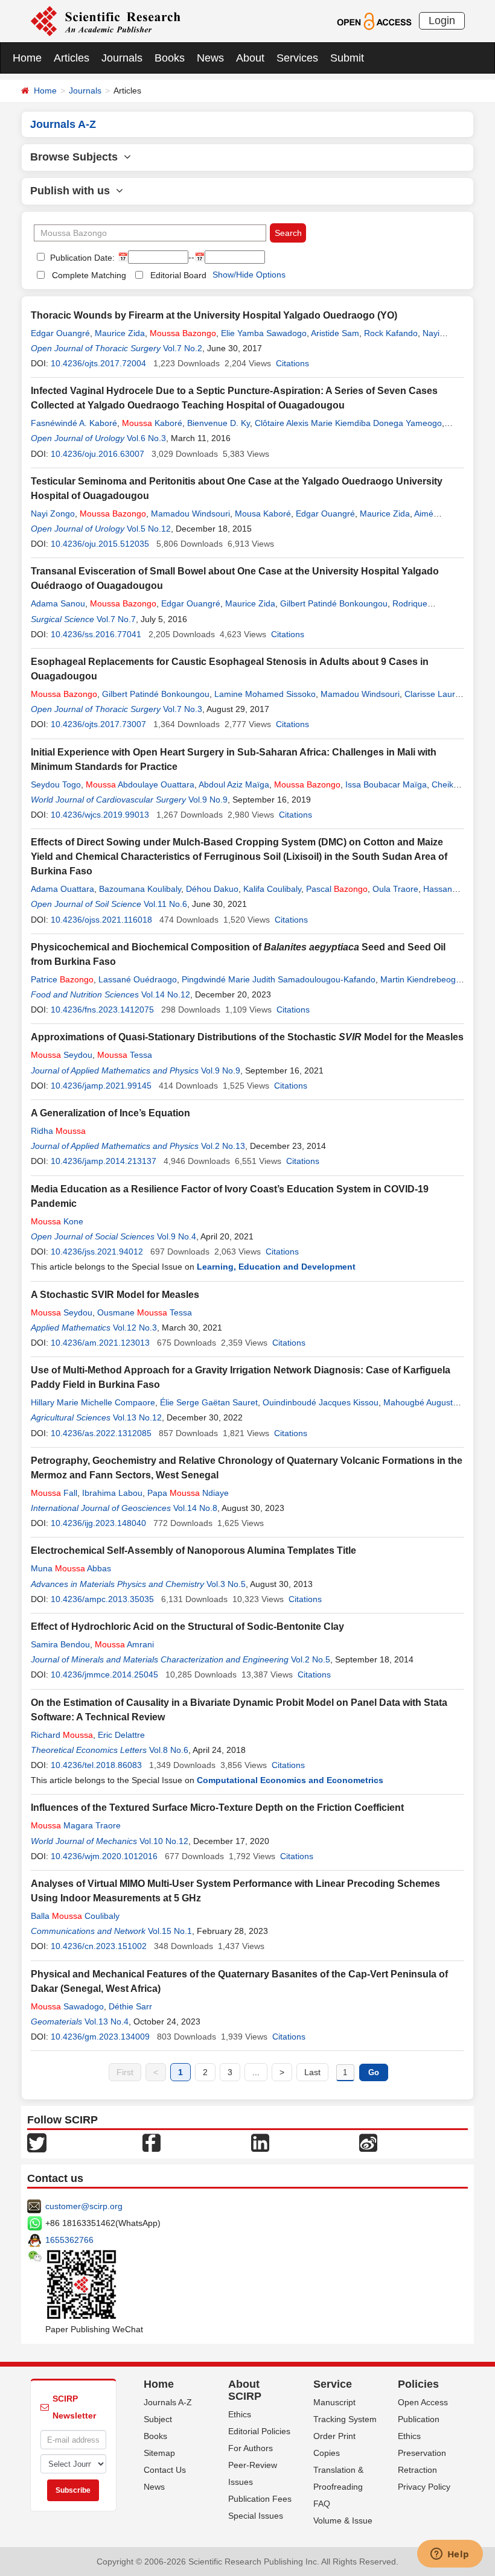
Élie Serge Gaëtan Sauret (209, 1402)
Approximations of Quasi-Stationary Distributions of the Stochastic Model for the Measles (247, 1037)
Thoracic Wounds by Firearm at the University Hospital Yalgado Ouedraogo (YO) (214, 315)
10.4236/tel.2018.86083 (96, 1765)
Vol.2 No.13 (223, 1146)
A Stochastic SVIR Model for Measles (115, 1295)
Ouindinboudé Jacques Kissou (321, 1402)
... (256, 2072)
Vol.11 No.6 (165, 904)
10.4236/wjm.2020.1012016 (104, 1856)
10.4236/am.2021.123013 (100, 1343)
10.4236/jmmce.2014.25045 (104, 1674)
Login (442, 21)
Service (333, 2384)
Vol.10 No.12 (164, 1841)
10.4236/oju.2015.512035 (100, 544)
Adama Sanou (58, 603)
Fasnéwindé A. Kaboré (74, 423)
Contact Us (165, 2470)
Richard (62, 1735)
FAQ (322, 2504)
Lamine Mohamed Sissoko (265, 694)
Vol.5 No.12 (149, 529)
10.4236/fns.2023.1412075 (102, 1010)
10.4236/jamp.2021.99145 (101, 1086)
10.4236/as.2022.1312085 (101, 1433)
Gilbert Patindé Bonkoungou (334, 603)
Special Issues (256, 2516)
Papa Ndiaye (188, 1493)
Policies (418, 2384)
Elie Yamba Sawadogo (264, 333)
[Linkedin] (260, 2142)
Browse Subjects (77, 157)
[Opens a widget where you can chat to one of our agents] (450, 2555)
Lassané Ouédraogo (138, 979)
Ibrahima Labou (112, 1493)
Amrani (124, 1644)
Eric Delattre (121, 1735)
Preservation (422, 2453)
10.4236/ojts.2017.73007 (98, 724)
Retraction (417, 2470)
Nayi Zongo (53, 514)
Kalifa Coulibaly (272, 889)
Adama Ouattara (62, 889)
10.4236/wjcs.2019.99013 (100, 815)
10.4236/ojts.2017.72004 (98, 363)
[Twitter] (37, 2142)
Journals (122, 58)
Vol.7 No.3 (183, 709)
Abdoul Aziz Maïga (234, 784)
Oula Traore (395, 889)
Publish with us (73, 191)
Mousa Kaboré (263, 514)
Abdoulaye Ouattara (140, 784)
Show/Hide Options (249, 275)
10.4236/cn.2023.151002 (99, 1946)
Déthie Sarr (130, 2006)
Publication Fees (260, 2499)
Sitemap (159, 2453)
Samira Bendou (60, 1644)
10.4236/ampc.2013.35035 (102, 1599)
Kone (57, 1221)
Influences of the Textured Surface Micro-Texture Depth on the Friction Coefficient (217, 1808)
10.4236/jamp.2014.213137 (104, 1161)
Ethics (240, 2414)
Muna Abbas (71, 1568)
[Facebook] (152, 2142)
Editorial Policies (259, 2431)
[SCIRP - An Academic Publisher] (105, 21)
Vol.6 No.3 (146, 438)
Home (27, 58)
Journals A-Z (168, 2402)
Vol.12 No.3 (135, 1328)
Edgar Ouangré (60, 333)
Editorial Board (178, 275)
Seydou (62, 1055)
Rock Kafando (391, 333)
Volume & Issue (343, 2520)
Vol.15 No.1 (170, 1931)
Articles (72, 58)
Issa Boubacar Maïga (386, 784)
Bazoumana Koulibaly (140, 889)
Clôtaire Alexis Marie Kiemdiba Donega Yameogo (348, 423)
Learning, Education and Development (276, 1267)
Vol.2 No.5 (311, 1659)
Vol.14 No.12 (166, 994)
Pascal (337, 889)
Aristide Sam (335, 333)
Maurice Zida (120, 333)
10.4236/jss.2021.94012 (97, 1251)
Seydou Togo (56, 784)
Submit (347, 58)
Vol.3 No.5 (226, 1584)
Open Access (423, 2402)
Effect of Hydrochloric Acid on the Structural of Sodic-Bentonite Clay (187, 1627)
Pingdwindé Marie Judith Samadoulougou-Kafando (279, 979)
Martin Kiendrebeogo (420, 979)
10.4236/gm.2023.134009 (100, 2037)
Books (170, 58)
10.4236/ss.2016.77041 (96, 634)
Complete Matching (89, 275)
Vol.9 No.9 (208, 800)
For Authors (251, 2448)
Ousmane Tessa (145, 1312)
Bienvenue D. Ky (219, 423)
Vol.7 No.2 (183, 348)
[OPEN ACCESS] (374, 21)
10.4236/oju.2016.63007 (97, 454)
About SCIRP (245, 2390)
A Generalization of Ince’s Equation (110, 1113)
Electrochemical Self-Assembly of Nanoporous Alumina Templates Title (193, 1550)
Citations (292, 363)
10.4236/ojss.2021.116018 (101, 920)
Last (312, 2072)
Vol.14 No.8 (195, 1508)
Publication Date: (81, 258)
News (210, 58)
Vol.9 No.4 (177, 1236)
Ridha (58, 1131)
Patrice (62, 979)
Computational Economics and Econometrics (290, 1780)
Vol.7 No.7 (116, 619)
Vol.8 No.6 (169, 1750)
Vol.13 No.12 (137, 1417)
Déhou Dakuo (212, 889)
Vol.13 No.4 (107, 2021)
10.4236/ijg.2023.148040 (98, 1523)
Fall (54, 1493)
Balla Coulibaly (75, 1916)
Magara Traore (76, 1825)
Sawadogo (67, 2006)
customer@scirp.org (84, 2206)
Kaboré (152, 423)
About (250, 58)
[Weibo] (368, 2142)
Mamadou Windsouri (190, 514)
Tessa (125, 1055)
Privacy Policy (424, 2487)
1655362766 (69, 2240)
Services (297, 58)
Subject (158, 2419)
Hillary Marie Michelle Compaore (93, 1402)
